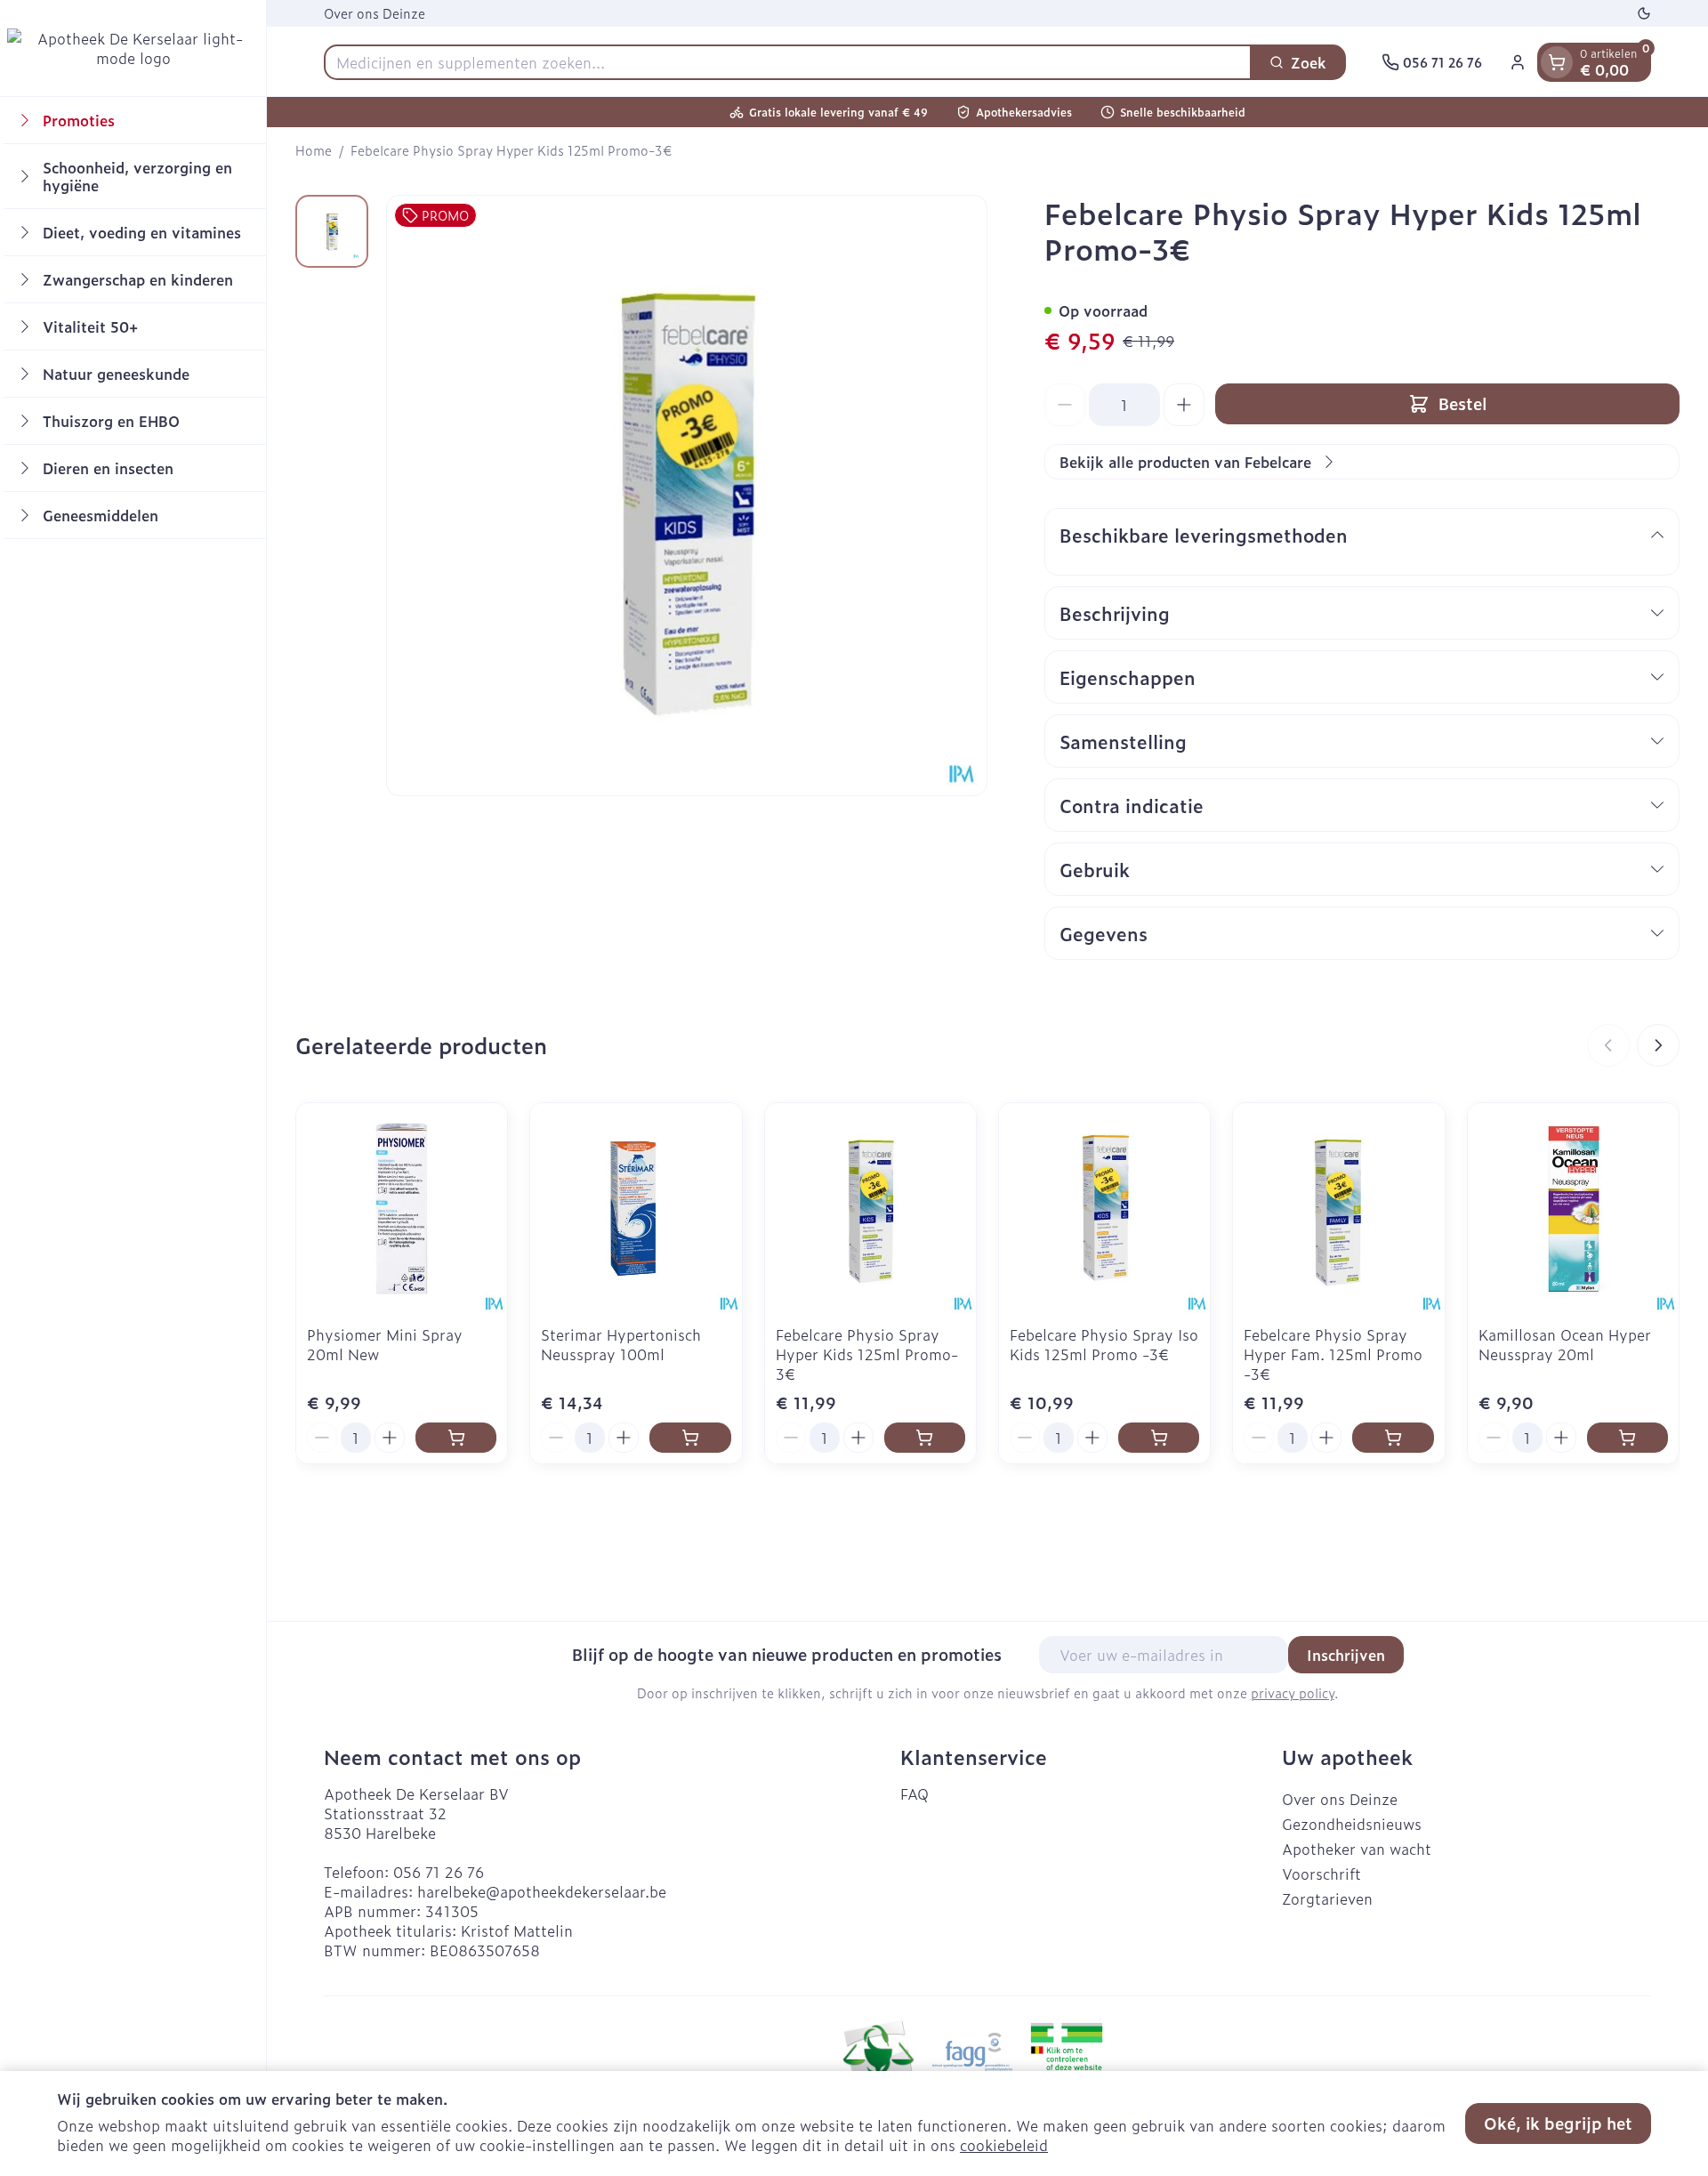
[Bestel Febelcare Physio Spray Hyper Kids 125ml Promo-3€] (925, 1438)
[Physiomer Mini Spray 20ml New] (402, 1209)
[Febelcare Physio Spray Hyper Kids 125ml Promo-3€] (870, 1209)
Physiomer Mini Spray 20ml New (385, 1344)
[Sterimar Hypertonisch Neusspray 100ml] (636, 1209)
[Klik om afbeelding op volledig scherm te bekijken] (687, 496)
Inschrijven (1346, 1655)
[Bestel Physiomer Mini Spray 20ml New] (456, 1438)
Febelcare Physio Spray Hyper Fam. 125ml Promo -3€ (1333, 1354)
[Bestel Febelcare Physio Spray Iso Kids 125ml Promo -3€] (1159, 1438)
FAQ (914, 1793)
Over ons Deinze (375, 13)
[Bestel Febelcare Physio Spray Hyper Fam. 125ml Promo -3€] (1393, 1438)
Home (314, 150)
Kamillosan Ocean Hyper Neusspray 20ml (1565, 1344)
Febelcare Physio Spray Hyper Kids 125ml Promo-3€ (867, 1354)
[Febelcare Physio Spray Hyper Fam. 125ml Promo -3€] (1338, 1209)
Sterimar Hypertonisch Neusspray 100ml (621, 1344)
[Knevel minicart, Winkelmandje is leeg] (1557, 62)
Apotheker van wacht (1357, 1849)
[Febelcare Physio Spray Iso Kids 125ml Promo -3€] (1104, 1209)
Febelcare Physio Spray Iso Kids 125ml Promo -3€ (1104, 1344)
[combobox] (788, 62)
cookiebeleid (1004, 2145)
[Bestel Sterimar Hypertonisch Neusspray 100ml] (690, 1438)
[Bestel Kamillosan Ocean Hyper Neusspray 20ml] (1627, 1438)
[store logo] (133, 48)
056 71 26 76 (439, 1872)
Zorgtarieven (1327, 1898)
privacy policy (1293, 1692)
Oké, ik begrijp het (1558, 2123)
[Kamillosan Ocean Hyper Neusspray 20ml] (1573, 1209)
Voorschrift (1321, 1874)
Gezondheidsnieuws (1352, 1824)
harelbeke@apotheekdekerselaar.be (542, 1891)
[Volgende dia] (1658, 1045)
